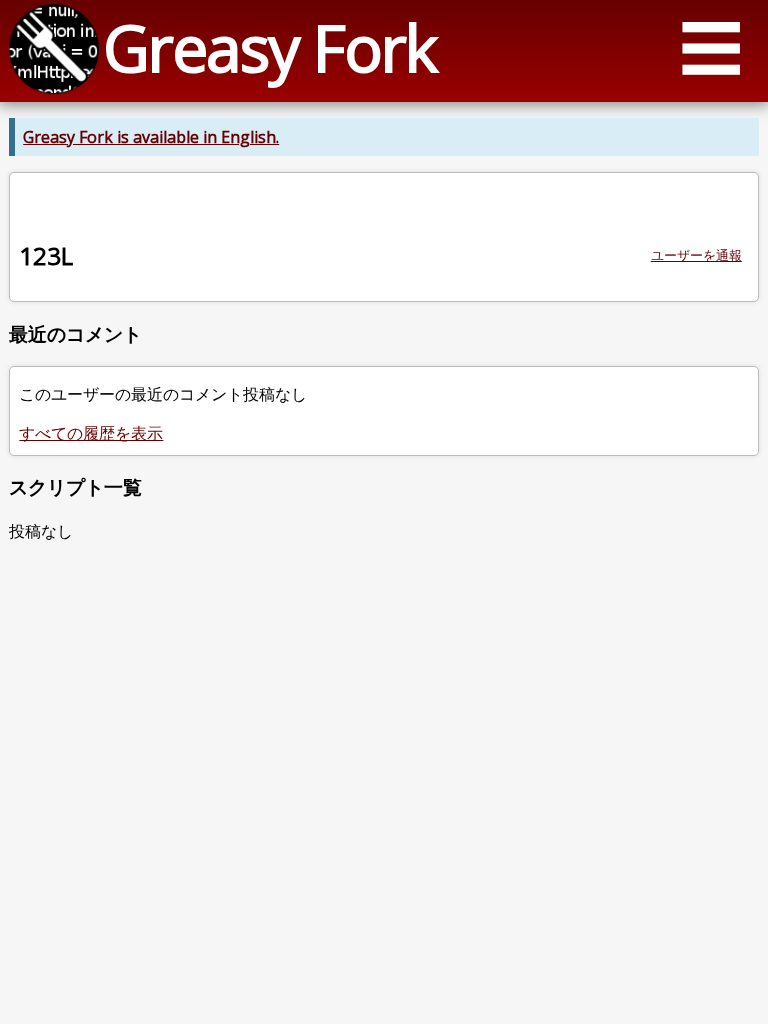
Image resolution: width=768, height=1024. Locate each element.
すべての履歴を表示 (91, 433)
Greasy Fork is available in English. (151, 137)
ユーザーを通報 (696, 255)
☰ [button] (711, 47)
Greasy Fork (269, 47)
